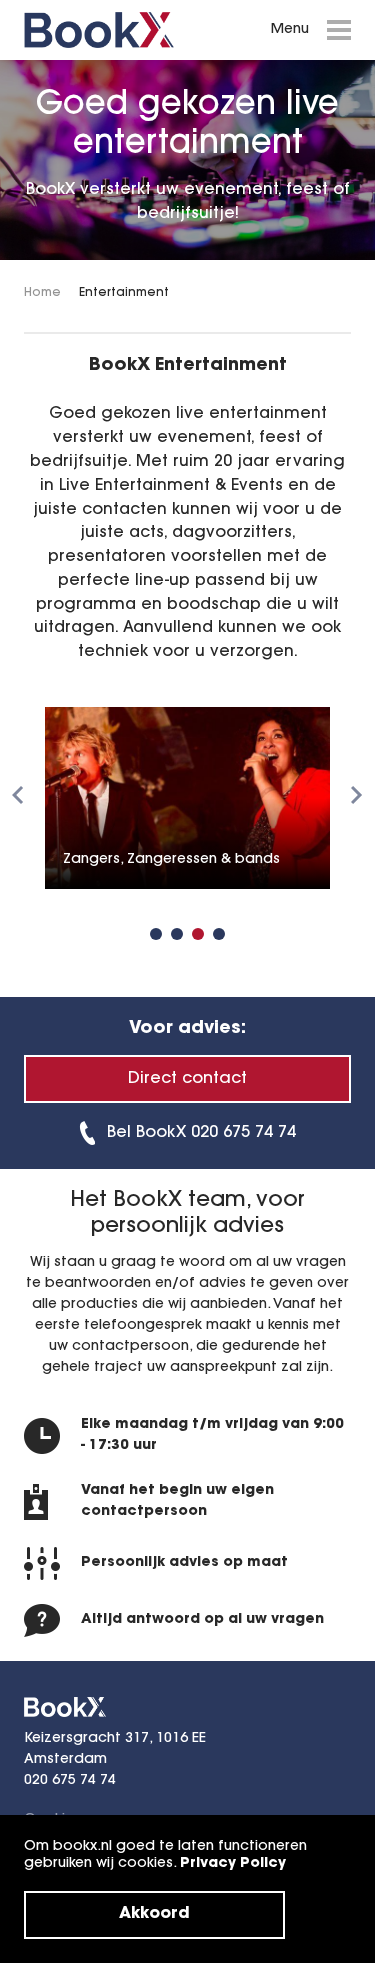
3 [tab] (198, 934)
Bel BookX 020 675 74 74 (201, 1133)
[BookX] (99, 30)
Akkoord (154, 1914)
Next (357, 795)
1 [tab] (156, 934)
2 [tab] (177, 934)
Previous (18, 795)
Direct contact (187, 1079)
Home (42, 293)
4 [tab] (219, 934)
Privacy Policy (233, 1864)
